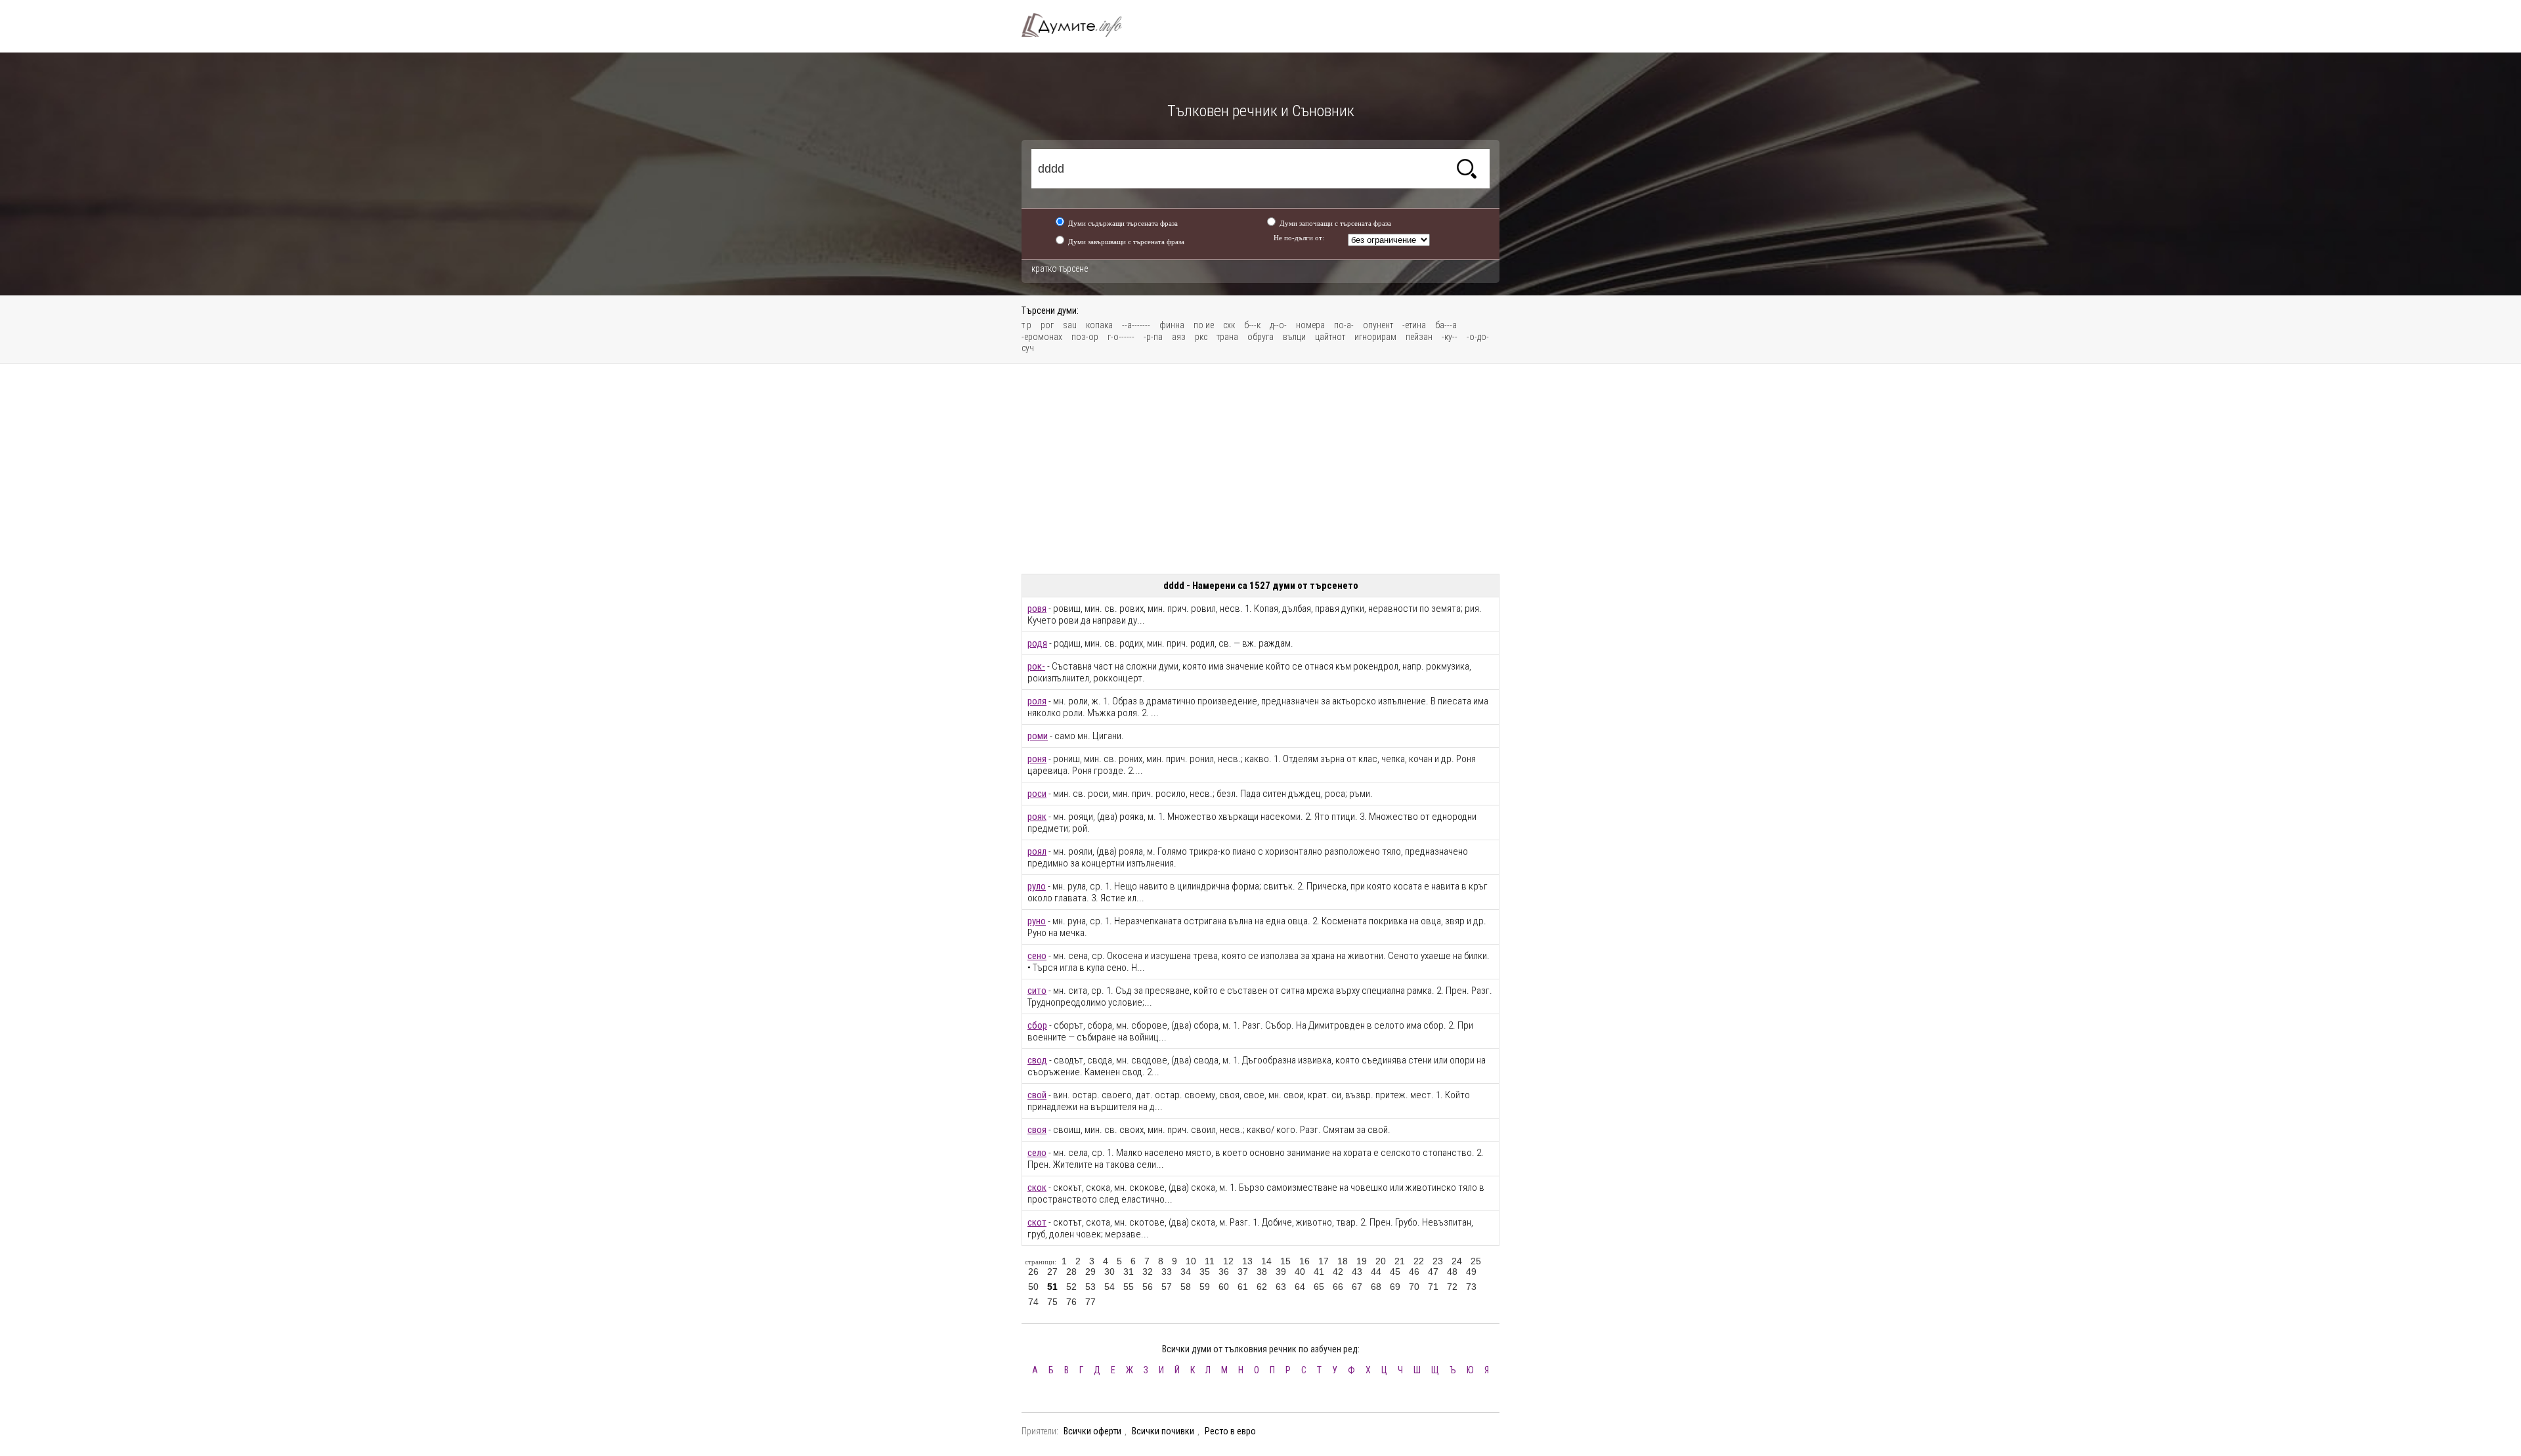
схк (1229, 325)
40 (1300, 1272)
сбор (1037, 1025)
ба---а (1446, 325)
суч (1028, 348)
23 (1438, 1261)
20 (1381, 1261)
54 (1110, 1287)
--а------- (1136, 325)
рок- (1036, 666)
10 (1191, 1261)
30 (1110, 1272)
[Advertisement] (1260, 469)
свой (1037, 1095)
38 (1262, 1272)
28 (1071, 1272)
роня (1037, 759)
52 (1071, 1287)
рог (1047, 325)
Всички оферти (1092, 1431)
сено (1037, 956)
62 (1262, 1287)
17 (1324, 1261)
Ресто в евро (1230, 1431)
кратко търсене (1060, 268)
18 (1343, 1261)
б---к (1252, 325)
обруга (1260, 337)
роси (1037, 794)
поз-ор (1085, 337)
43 (1357, 1272)
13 (1247, 1261)
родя (1037, 643)
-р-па (1153, 337)
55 (1129, 1287)
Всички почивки (1163, 1431)
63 (1281, 1287)
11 (1210, 1261)
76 (1071, 1302)
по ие (1204, 325)
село (1037, 1153)
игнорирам (1375, 337)
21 (1400, 1261)
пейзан (1419, 337)
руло (1037, 886)
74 (1033, 1302)
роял (1037, 851)
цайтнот (1330, 337)
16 (1304, 1261)
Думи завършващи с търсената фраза (1126, 242)
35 (1205, 1272)
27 (1052, 1272)
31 (1129, 1272)
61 (1243, 1287)
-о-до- (1478, 337)
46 (1414, 1272)
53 (1090, 1287)
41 (1319, 1272)
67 (1357, 1287)
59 (1205, 1287)
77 (1090, 1302)
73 (1471, 1287)
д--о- (1278, 325)
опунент (1378, 325)
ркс (1201, 337)
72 (1452, 1287)
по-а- (1344, 325)
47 (1433, 1272)
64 (1300, 1287)
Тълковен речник (1079, 25)
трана (1227, 337)
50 (1033, 1287)
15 (1285, 1261)
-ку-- (1450, 337)
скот (1037, 1222)
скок (1037, 1188)
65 (1319, 1287)
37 (1243, 1272)
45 (1395, 1272)
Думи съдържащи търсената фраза (1123, 223)
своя (1037, 1130)
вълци (1294, 337)
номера (1310, 325)
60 (1224, 1287)
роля (1037, 701)
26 (1033, 1272)
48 (1452, 1272)
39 (1281, 1272)
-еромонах (1042, 337)
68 (1376, 1287)
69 (1395, 1287)
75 (1052, 1302)
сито (1037, 991)
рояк (1037, 817)
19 (1362, 1261)
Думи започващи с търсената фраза (1335, 223)
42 (1338, 1272)
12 (1228, 1261)
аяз (1179, 337)
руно (1037, 921)
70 (1414, 1287)
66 (1338, 1287)
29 (1090, 1272)
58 (1186, 1287)
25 (1476, 1261)
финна (1172, 325)
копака (1099, 325)
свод (1037, 1060)
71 (1433, 1287)
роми (1038, 736)
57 (1167, 1287)
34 (1186, 1272)
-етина (1414, 325)
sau (1070, 325)
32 (1148, 1272)
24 (1457, 1261)
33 (1167, 1272)
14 (1266, 1261)
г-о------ (1121, 337)
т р (1026, 325)
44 (1376, 1272)
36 (1224, 1272)
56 (1148, 1287)
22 (1419, 1261)
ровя (1037, 609)
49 (1471, 1272)
